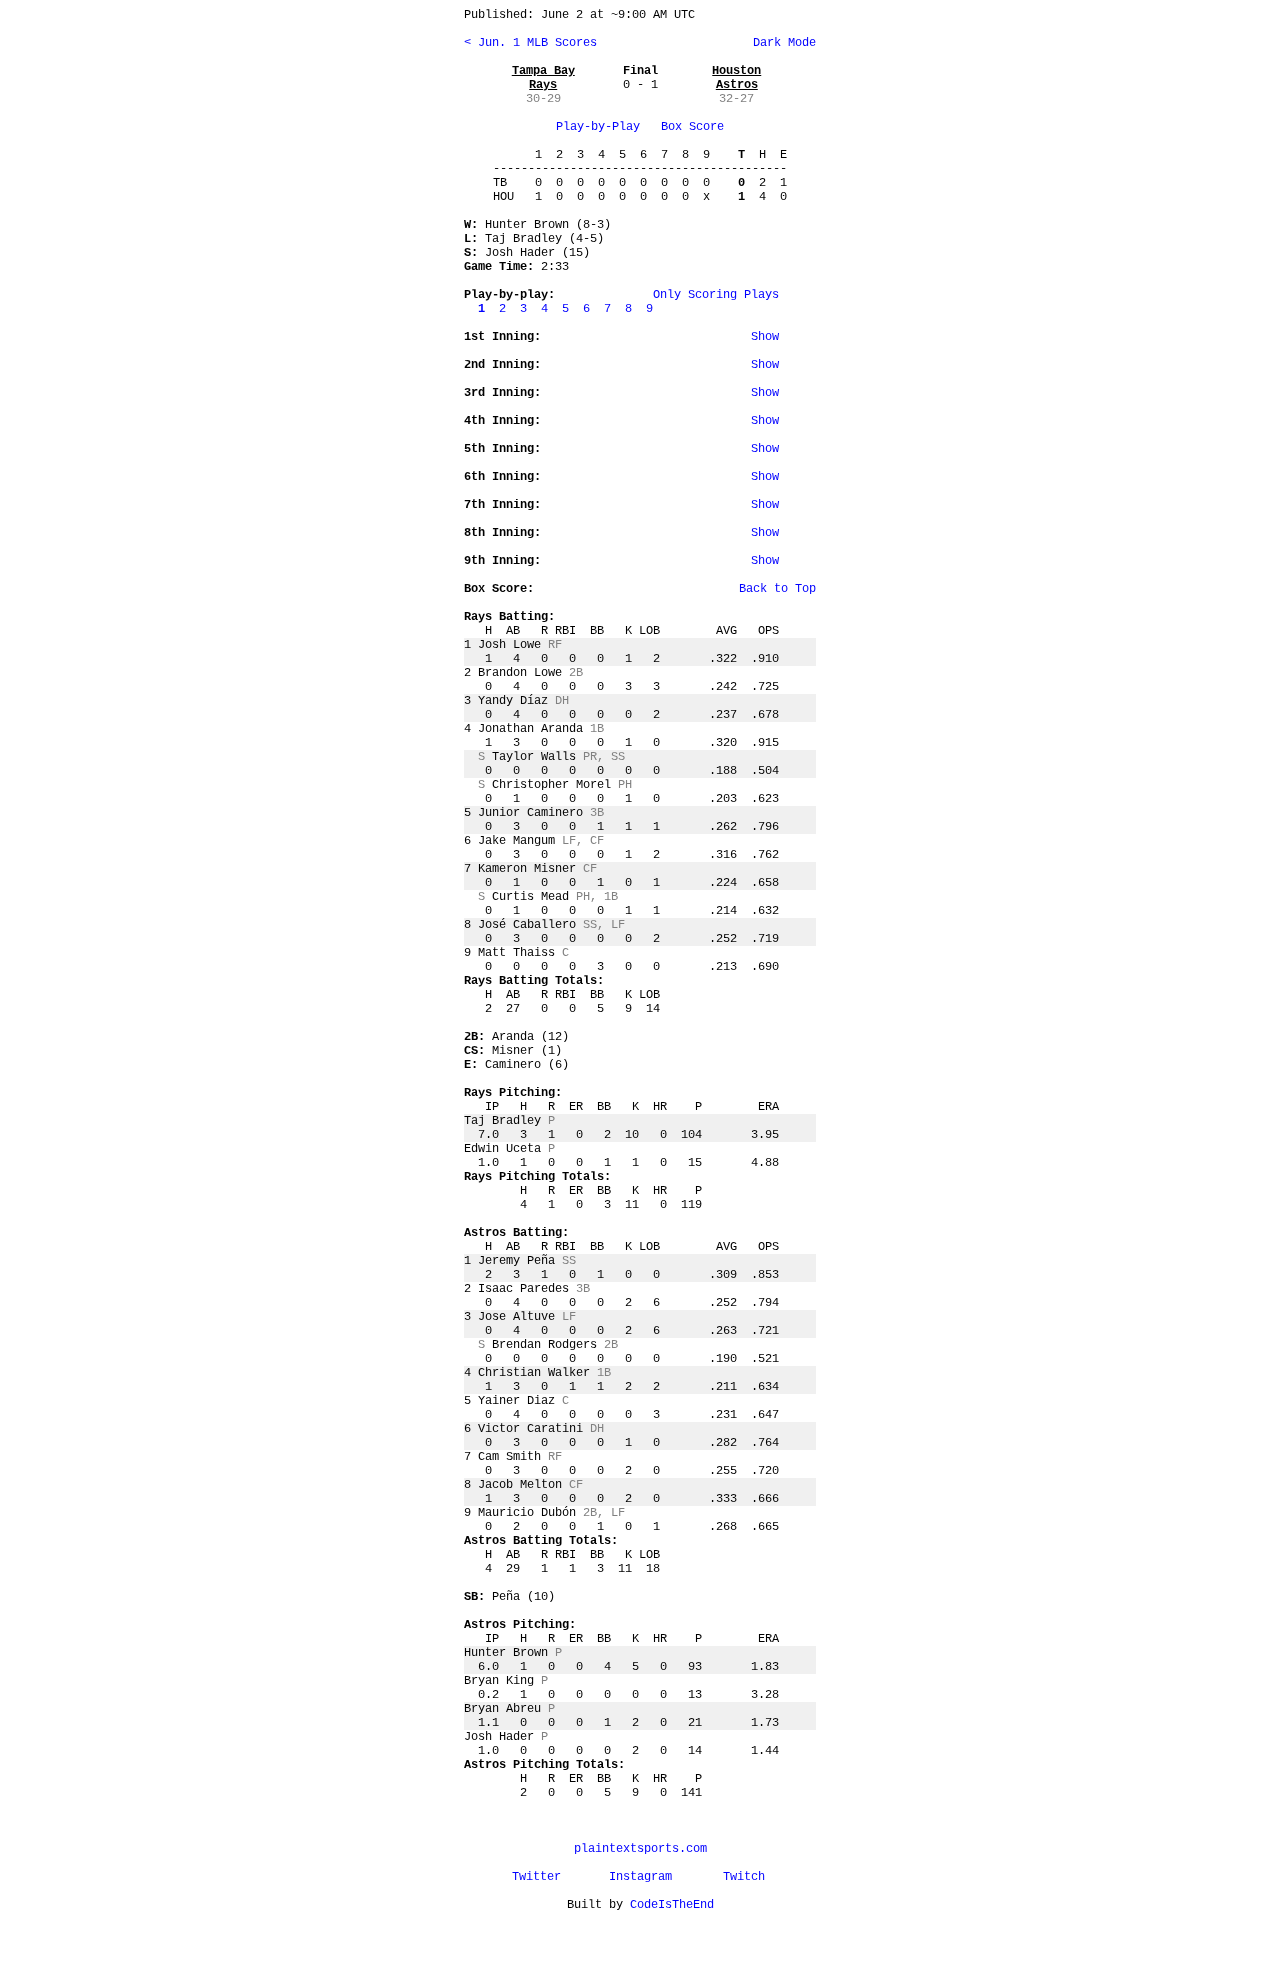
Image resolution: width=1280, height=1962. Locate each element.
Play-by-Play (598, 127)
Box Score (692, 127)
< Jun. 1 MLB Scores (530, 43)
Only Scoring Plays (716, 295)
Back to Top (777, 589)
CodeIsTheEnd (672, 1905)
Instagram (640, 1877)
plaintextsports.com (640, 1849)
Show (765, 337)
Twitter (536, 1877)
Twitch (744, 1877)
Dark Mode (781, 43)
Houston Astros (736, 78)
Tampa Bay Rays (543, 78)
